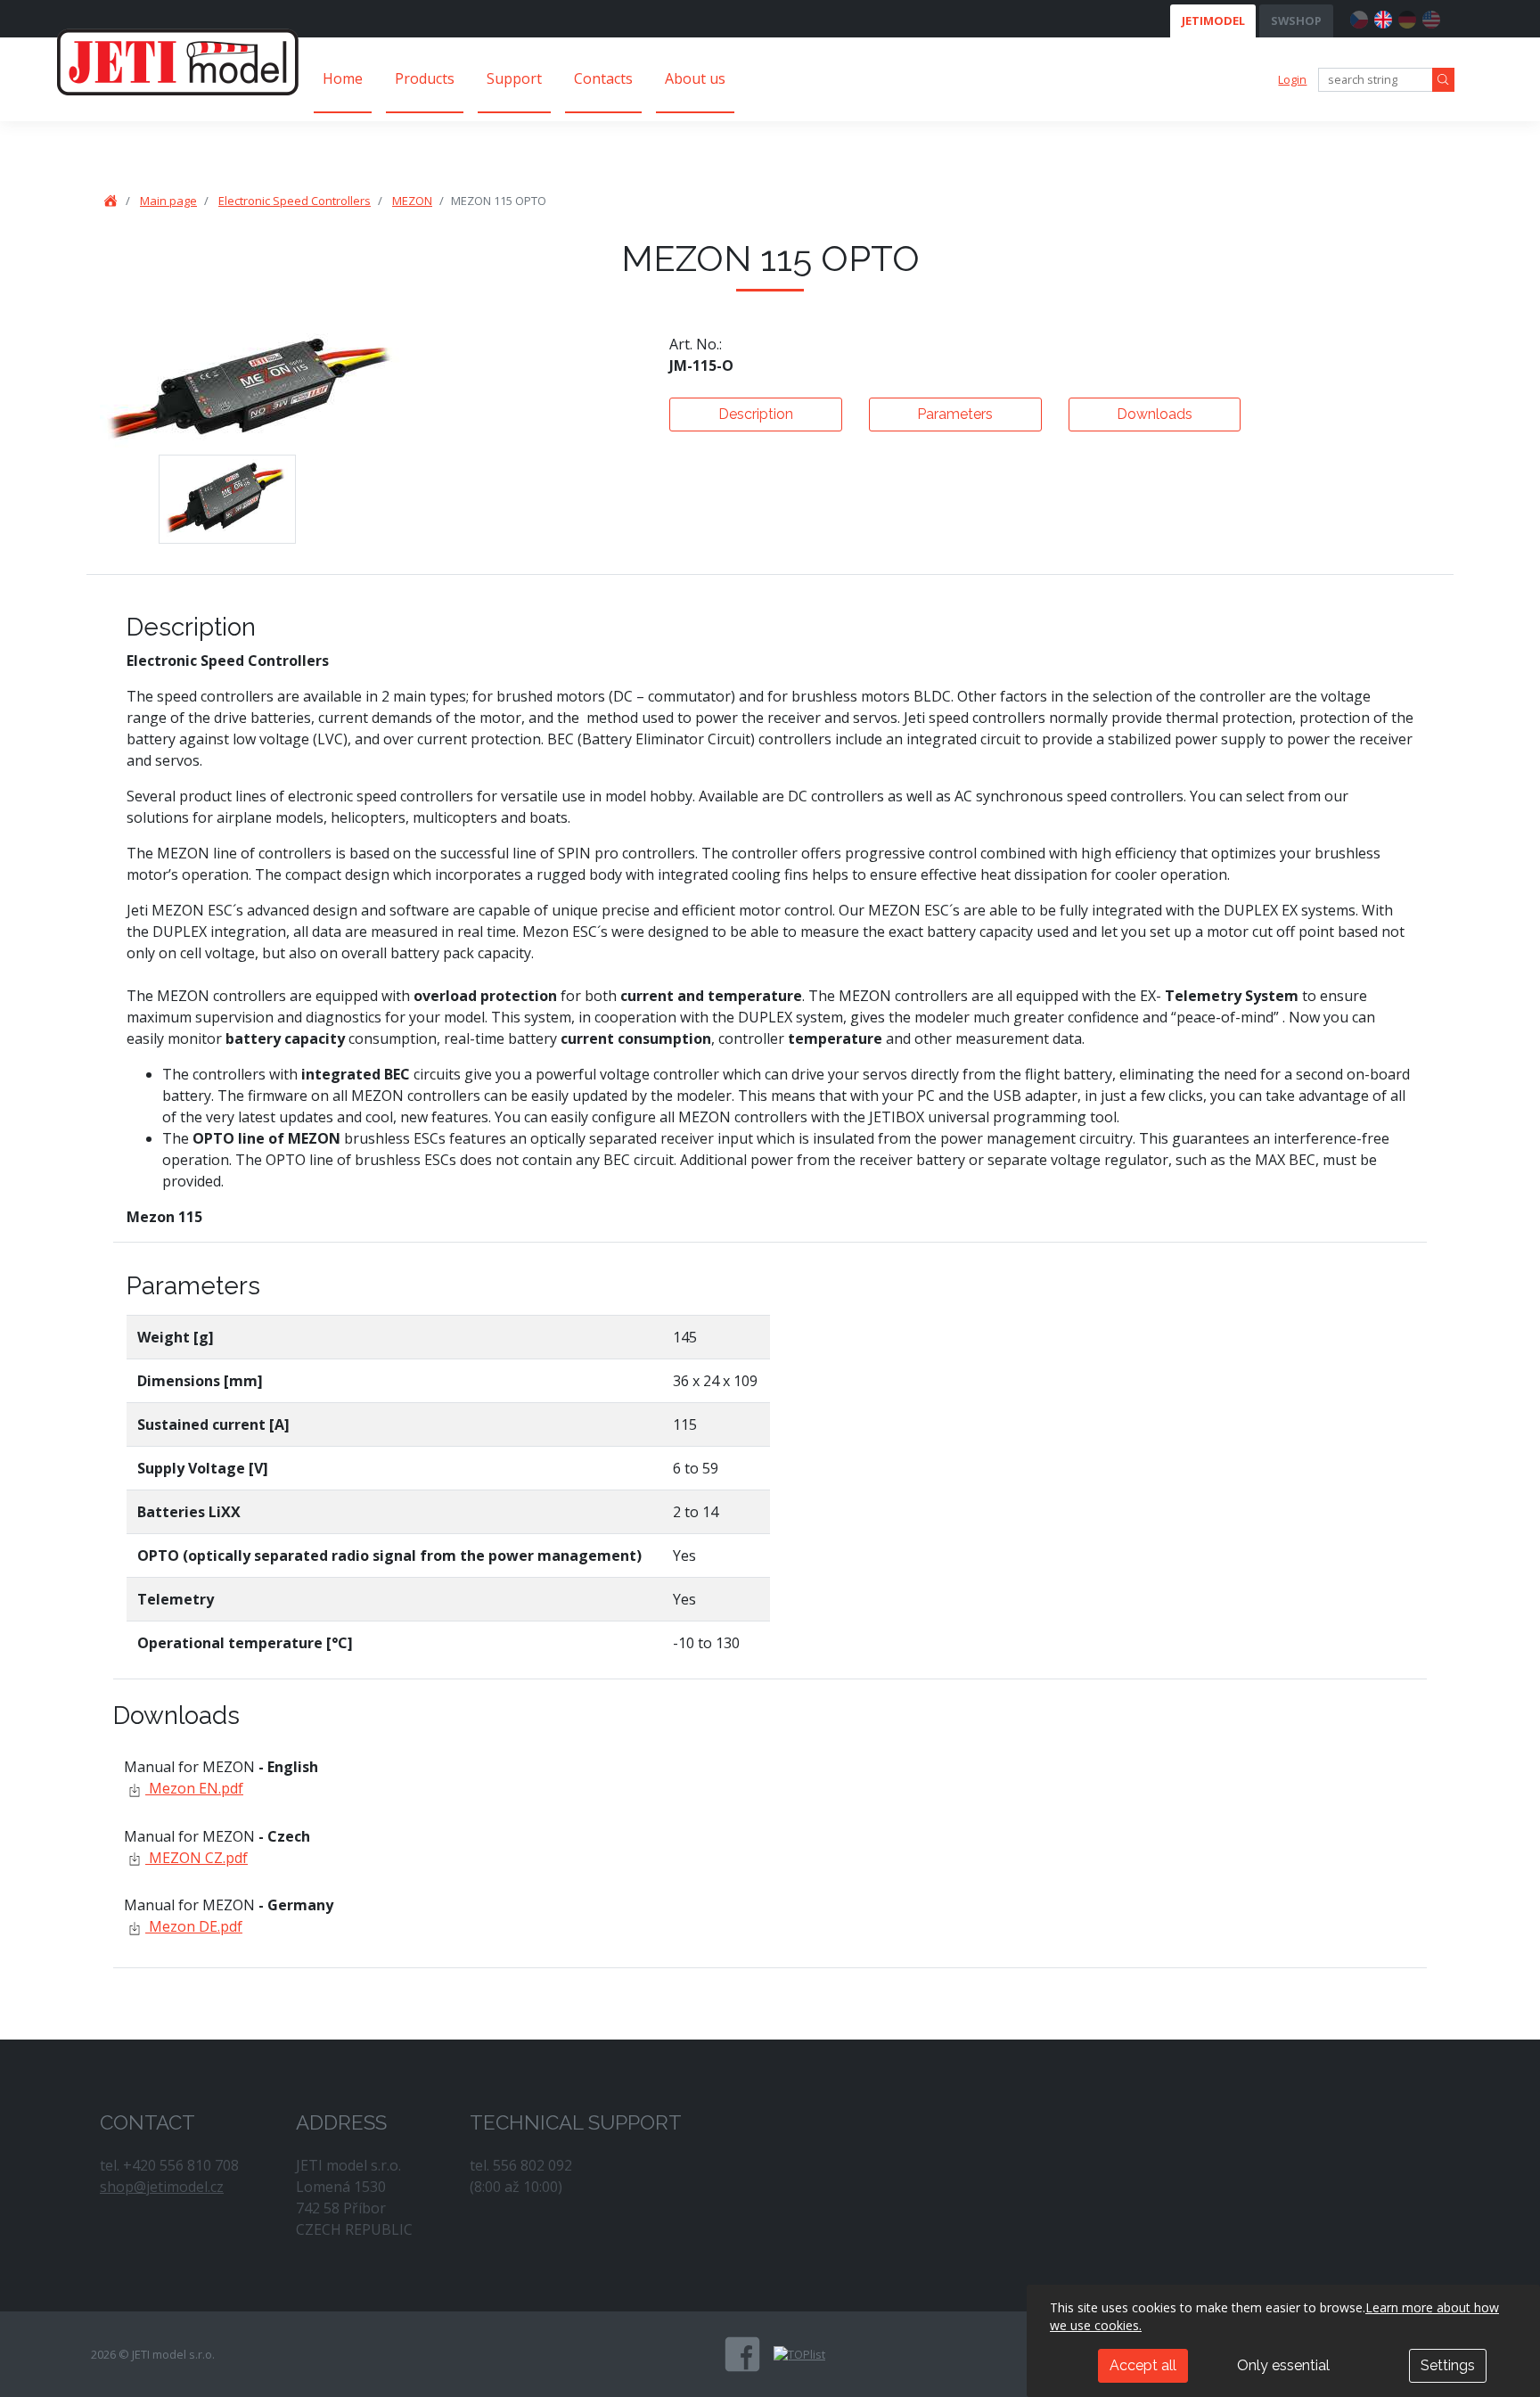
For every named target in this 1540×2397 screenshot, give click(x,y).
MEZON (412, 201)
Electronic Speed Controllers (295, 201)
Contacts (603, 78)
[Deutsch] (1407, 17)
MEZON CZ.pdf (197, 1858)
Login (1292, 79)
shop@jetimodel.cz (162, 2187)
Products (425, 78)
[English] (1383, 17)
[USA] (1431, 17)
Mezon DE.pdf (194, 1926)
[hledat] (1443, 80)
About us (695, 78)
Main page (168, 201)
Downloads (1155, 414)
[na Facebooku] (742, 2354)
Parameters (955, 414)
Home (343, 78)
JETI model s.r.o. (178, 62)
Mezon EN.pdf (194, 1788)
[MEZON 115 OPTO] (227, 499)
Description (756, 414)
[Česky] (1359, 17)
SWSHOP (1296, 21)
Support (514, 78)
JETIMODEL (1213, 21)
